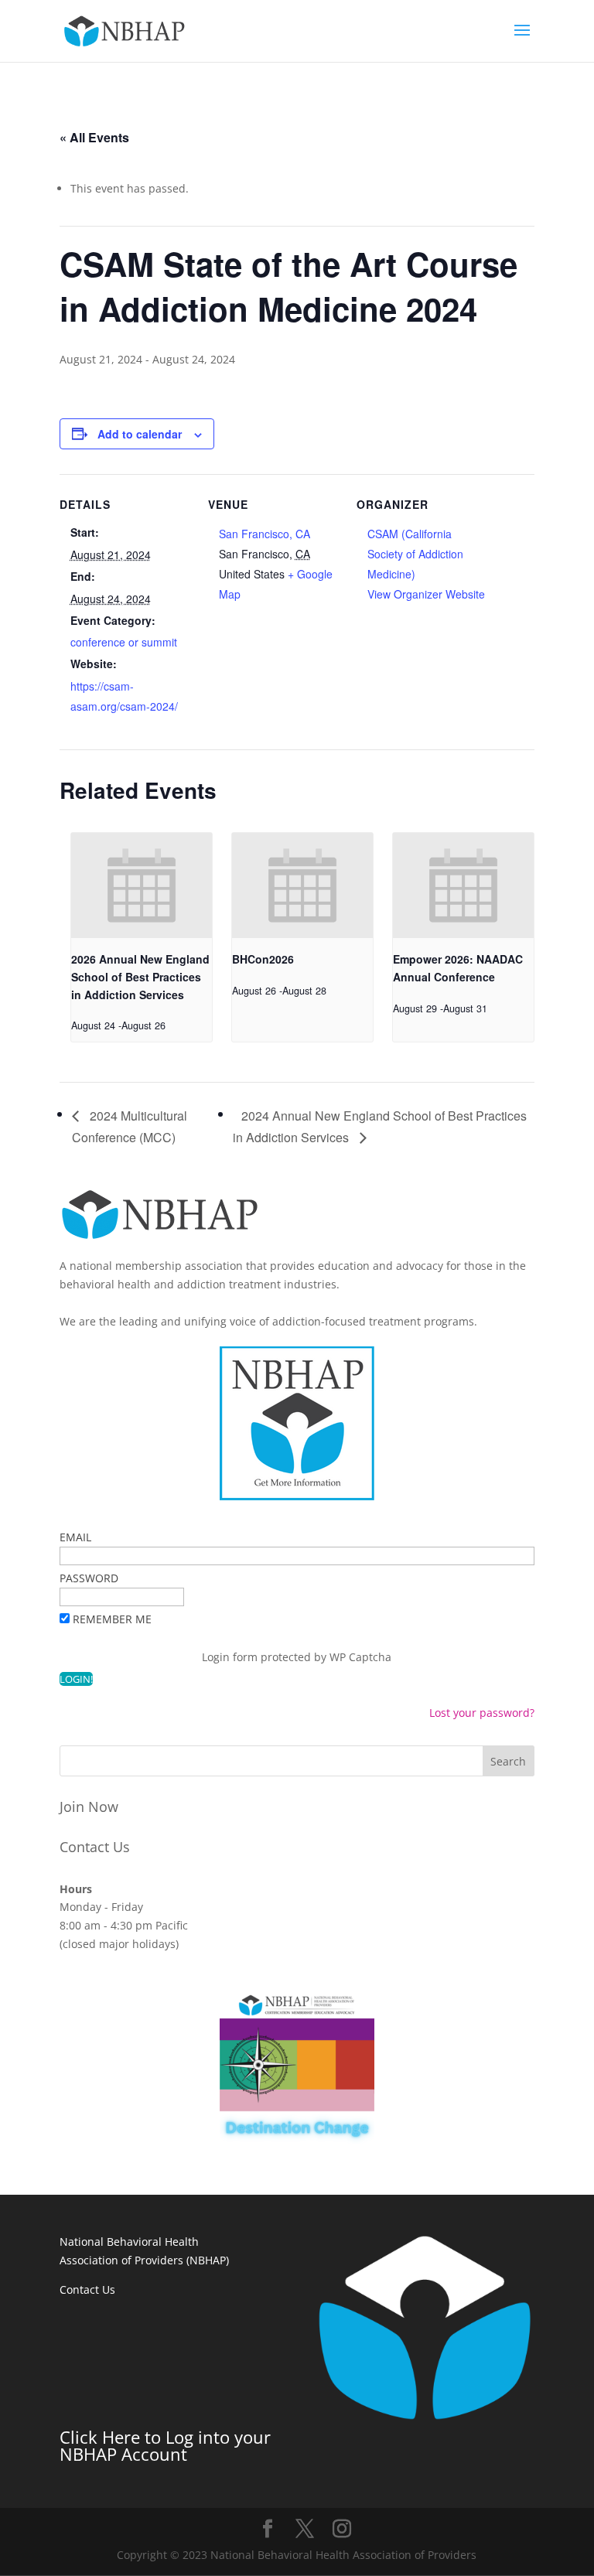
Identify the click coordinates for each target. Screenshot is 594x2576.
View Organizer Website (426, 594)
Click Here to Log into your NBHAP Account (165, 2445)
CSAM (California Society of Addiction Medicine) (415, 554)
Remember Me (112, 1619)
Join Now (89, 1807)
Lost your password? (482, 1713)
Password (89, 1578)
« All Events (94, 137)
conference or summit (124, 642)
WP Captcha (360, 1657)
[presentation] (142, 886)
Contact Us (95, 1847)
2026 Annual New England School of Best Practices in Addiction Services (140, 976)
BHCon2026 (263, 959)
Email (75, 1537)
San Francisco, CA (265, 534)
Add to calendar (140, 434)
